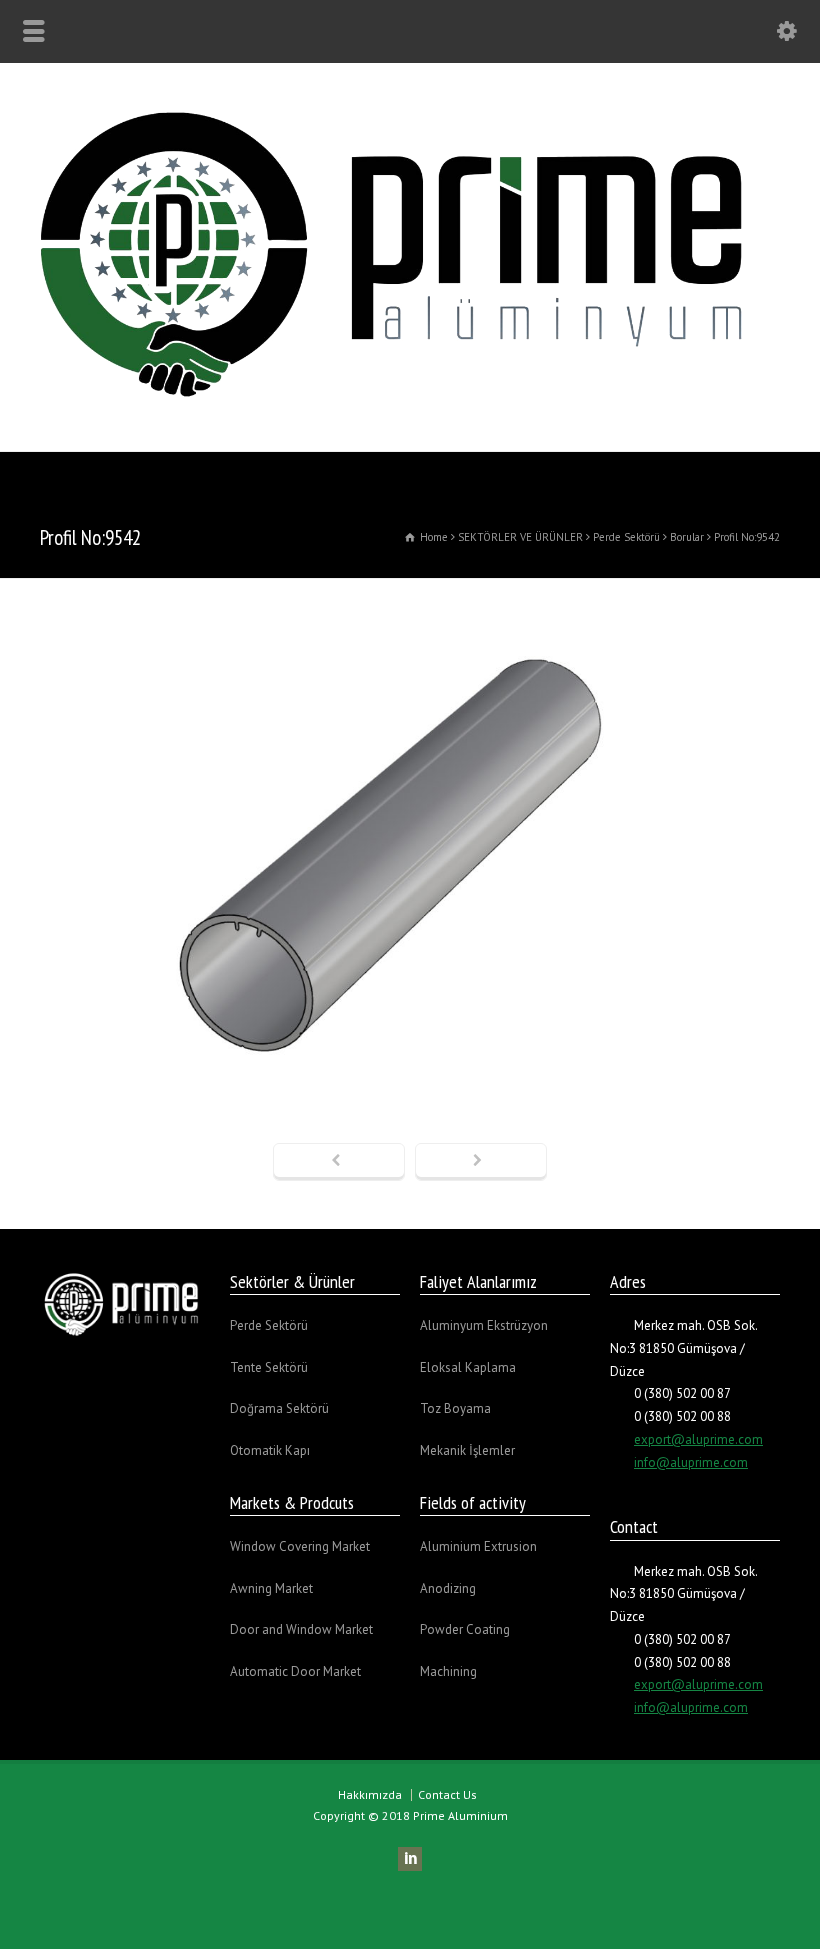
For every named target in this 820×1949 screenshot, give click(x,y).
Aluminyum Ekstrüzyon (484, 1325)
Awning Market (271, 1588)
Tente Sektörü (269, 1367)
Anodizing (448, 1588)
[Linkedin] (410, 1859)
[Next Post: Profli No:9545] (481, 1162)
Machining (448, 1671)
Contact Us (447, 1794)
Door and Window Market (301, 1629)
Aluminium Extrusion (478, 1546)
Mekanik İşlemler (467, 1450)
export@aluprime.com (698, 1439)
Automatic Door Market (295, 1671)
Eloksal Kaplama (468, 1367)
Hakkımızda (370, 1794)
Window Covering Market (300, 1546)
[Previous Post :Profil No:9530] (339, 1162)
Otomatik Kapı (270, 1450)
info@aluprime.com (691, 1462)
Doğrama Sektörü (279, 1408)
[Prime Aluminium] (410, 409)
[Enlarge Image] (410, 599)
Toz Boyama (455, 1408)
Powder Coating (465, 1629)
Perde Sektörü (269, 1325)
